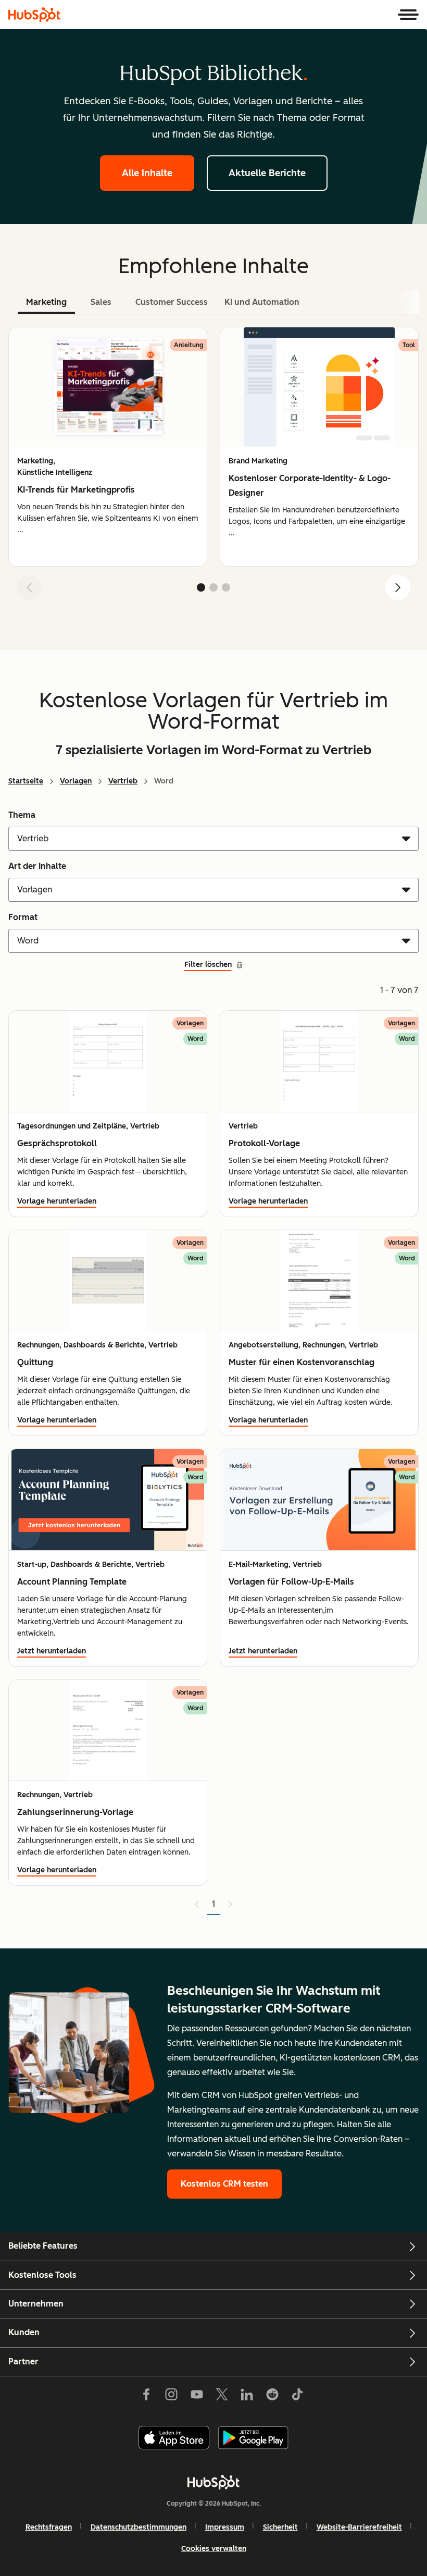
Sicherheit (280, 2527)
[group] (108, 447)
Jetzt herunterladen (52, 1651)
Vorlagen (76, 781)
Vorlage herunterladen (57, 1201)
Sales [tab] (101, 302)
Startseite (26, 781)
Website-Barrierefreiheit (359, 2527)
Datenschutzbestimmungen (139, 2527)
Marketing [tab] (46, 302)
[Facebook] (146, 2397)
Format (23, 917)
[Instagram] (171, 2397)
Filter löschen (208, 965)
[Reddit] (272, 2397)
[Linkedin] (247, 2397)
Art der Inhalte (37, 866)
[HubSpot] (34, 15)
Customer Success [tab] (172, 302)
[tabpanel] (213, 468)
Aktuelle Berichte (267, 173)
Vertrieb (123, 781)
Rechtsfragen (49, 2527)
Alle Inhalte (147, 173)
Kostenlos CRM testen (224, 2184)
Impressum (225, 2527)
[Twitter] (222, 2397)
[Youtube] (196, 2397)
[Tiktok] (297, 2397)
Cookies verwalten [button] (214, 2549)
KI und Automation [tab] (262, 302)
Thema (22, 815)
